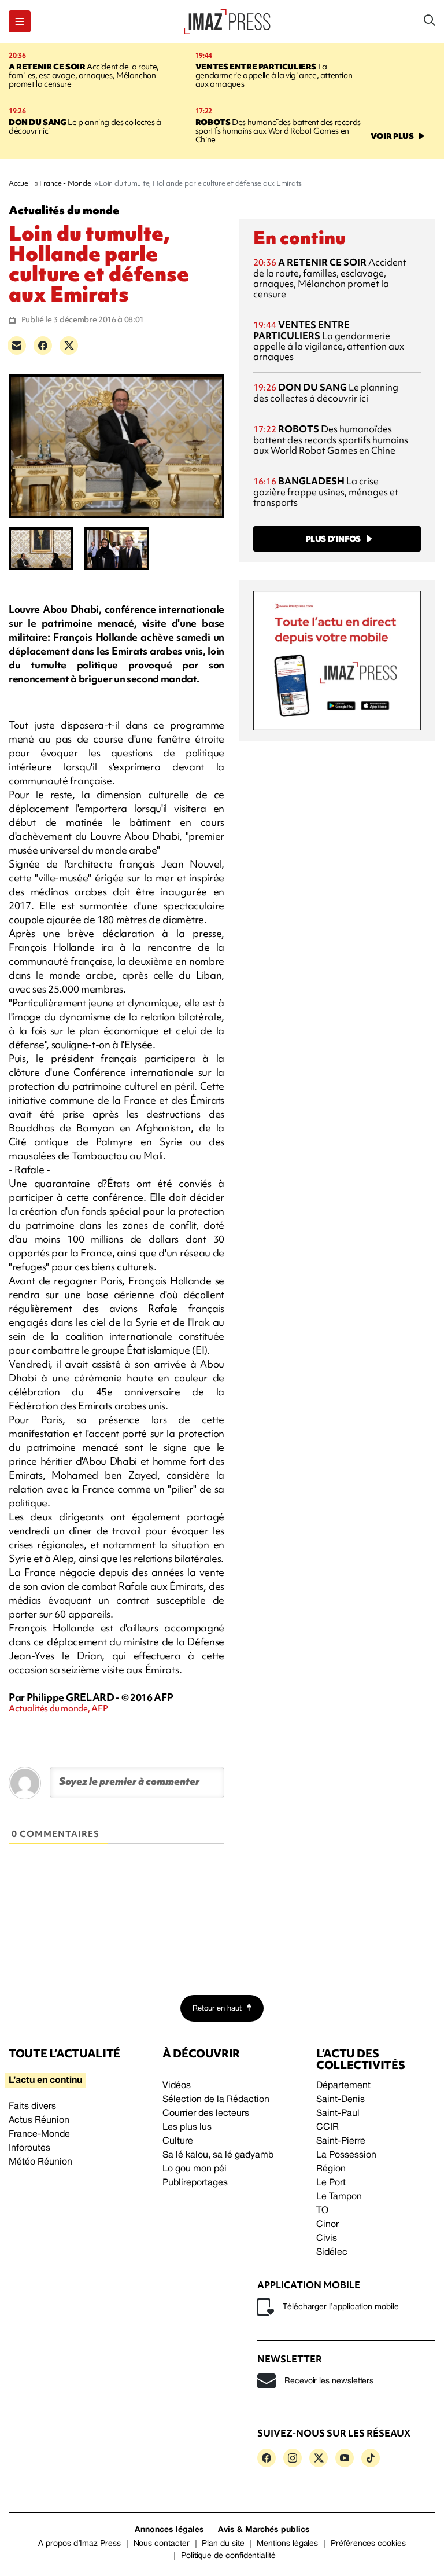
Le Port (331, 2183)
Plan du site (223, 2544)
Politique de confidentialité (228, 2556)
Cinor (328, 2225)
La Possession (346, 2155)
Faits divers (32, 2107)
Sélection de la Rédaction (216, 2100)
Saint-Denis (341, 2100)
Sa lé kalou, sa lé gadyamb (218, 2155)
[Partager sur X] (69, 346)
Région (331, 2169)
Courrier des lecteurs (206, 2114)
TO (322, 2211)
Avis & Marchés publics (264, 2530)
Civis (327, 2239)
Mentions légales (287, 2544)
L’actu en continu (45, 2081)
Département (343, 2086)
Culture (178, 2141)
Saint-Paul (338, 2114)
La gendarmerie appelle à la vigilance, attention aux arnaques (274, 75)
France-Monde (39, 2134)
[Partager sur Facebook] (43, 346)
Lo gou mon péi (195, 2169)
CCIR (328, 2127)
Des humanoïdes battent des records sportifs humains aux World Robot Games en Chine (278, 131)
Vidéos (177, 2086)
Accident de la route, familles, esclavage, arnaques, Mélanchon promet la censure (84, 75)
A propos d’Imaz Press (79, 2544)
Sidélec (332, 2252)
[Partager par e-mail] (17, 346)
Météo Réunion (40, 2162)
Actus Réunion (39, 2121)
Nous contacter (162, 2544)
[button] (20, 21)
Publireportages (195, 2183)
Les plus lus (187, 2127)
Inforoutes (29, 2148)
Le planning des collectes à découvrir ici (85, 126)
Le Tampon (339, 2197)
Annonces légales (169, 2530)
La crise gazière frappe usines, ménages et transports (326, 492)
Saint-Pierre (341, 2141)
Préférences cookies (368, 2544)
